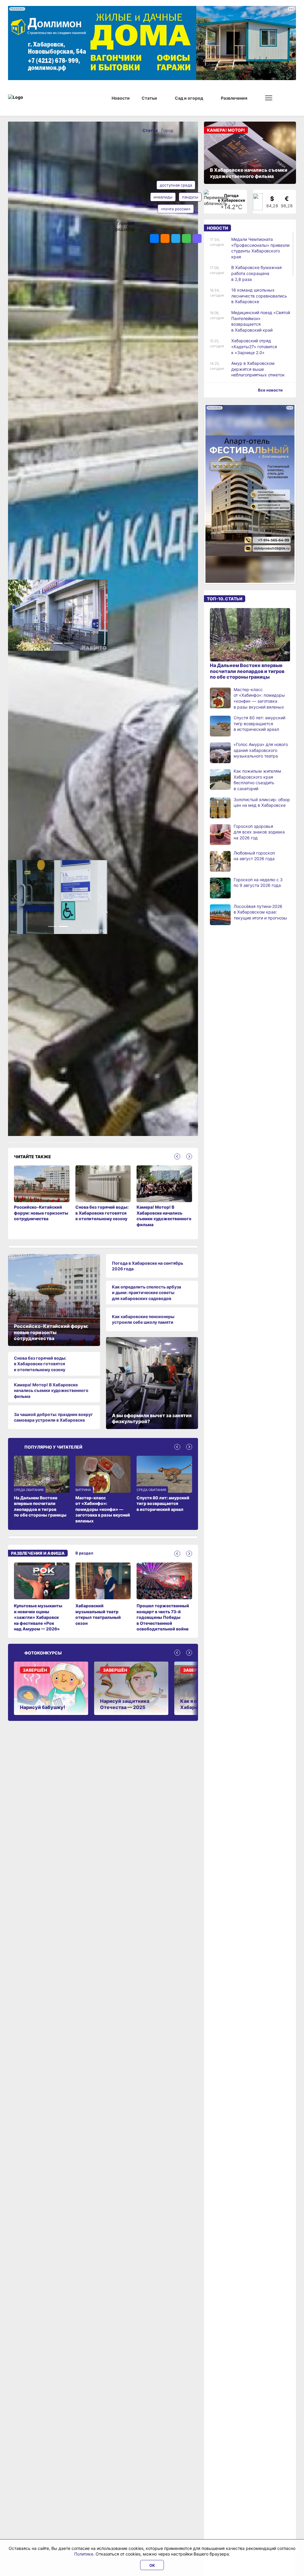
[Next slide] (189, 1157)
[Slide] (47, 646)
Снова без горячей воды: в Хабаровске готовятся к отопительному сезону (40, 1365)
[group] (42, 1598)
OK (152, 2565)
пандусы (190, 197)
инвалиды (163, 197)
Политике (84, 2554)
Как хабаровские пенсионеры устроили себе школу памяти (143, 1320)
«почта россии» (176, 209)
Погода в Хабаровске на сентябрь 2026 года (148, 1267)
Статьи (151, 130)
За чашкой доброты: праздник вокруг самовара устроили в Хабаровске (53, 1418)
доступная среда (176, 185)
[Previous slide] (177, 1157)
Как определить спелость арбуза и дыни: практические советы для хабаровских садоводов (147, 1293)
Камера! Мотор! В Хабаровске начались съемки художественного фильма (51, 1391)
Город (167, 130)
